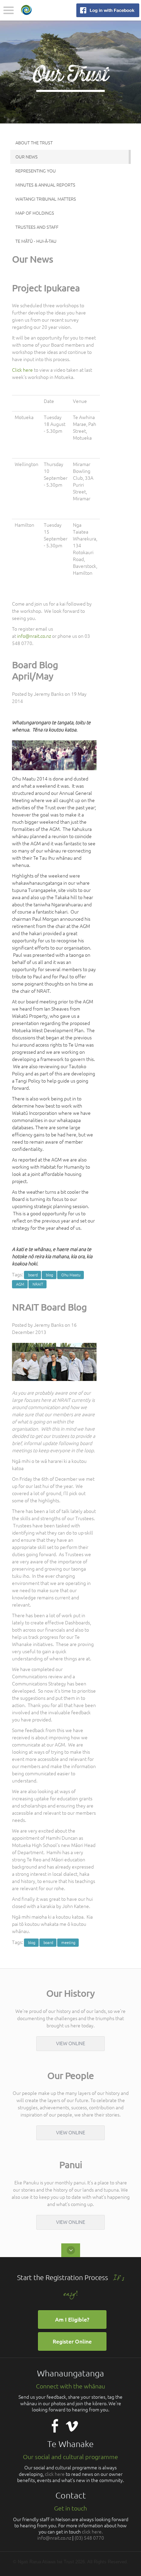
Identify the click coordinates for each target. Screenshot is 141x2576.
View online (71, 2043)
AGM (20, 1284)
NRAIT (38, 1284)
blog (49, 1275)
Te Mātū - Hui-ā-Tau (36, 241)
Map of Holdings (35, 213)
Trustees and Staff (37, 227)
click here (55, 2474)
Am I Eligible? (72, 2319)
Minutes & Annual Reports (45, 185)
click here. (92, 2532)
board (33, 1275)
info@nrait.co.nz (34, 636)
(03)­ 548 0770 (89, 2538)
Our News (27, 157)
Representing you (36, 171)
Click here (22, 370)
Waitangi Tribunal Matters (46, 199)
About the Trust (34, 143)
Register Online (72, 2341)
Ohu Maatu (71, 1275)
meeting (68, 1943)
